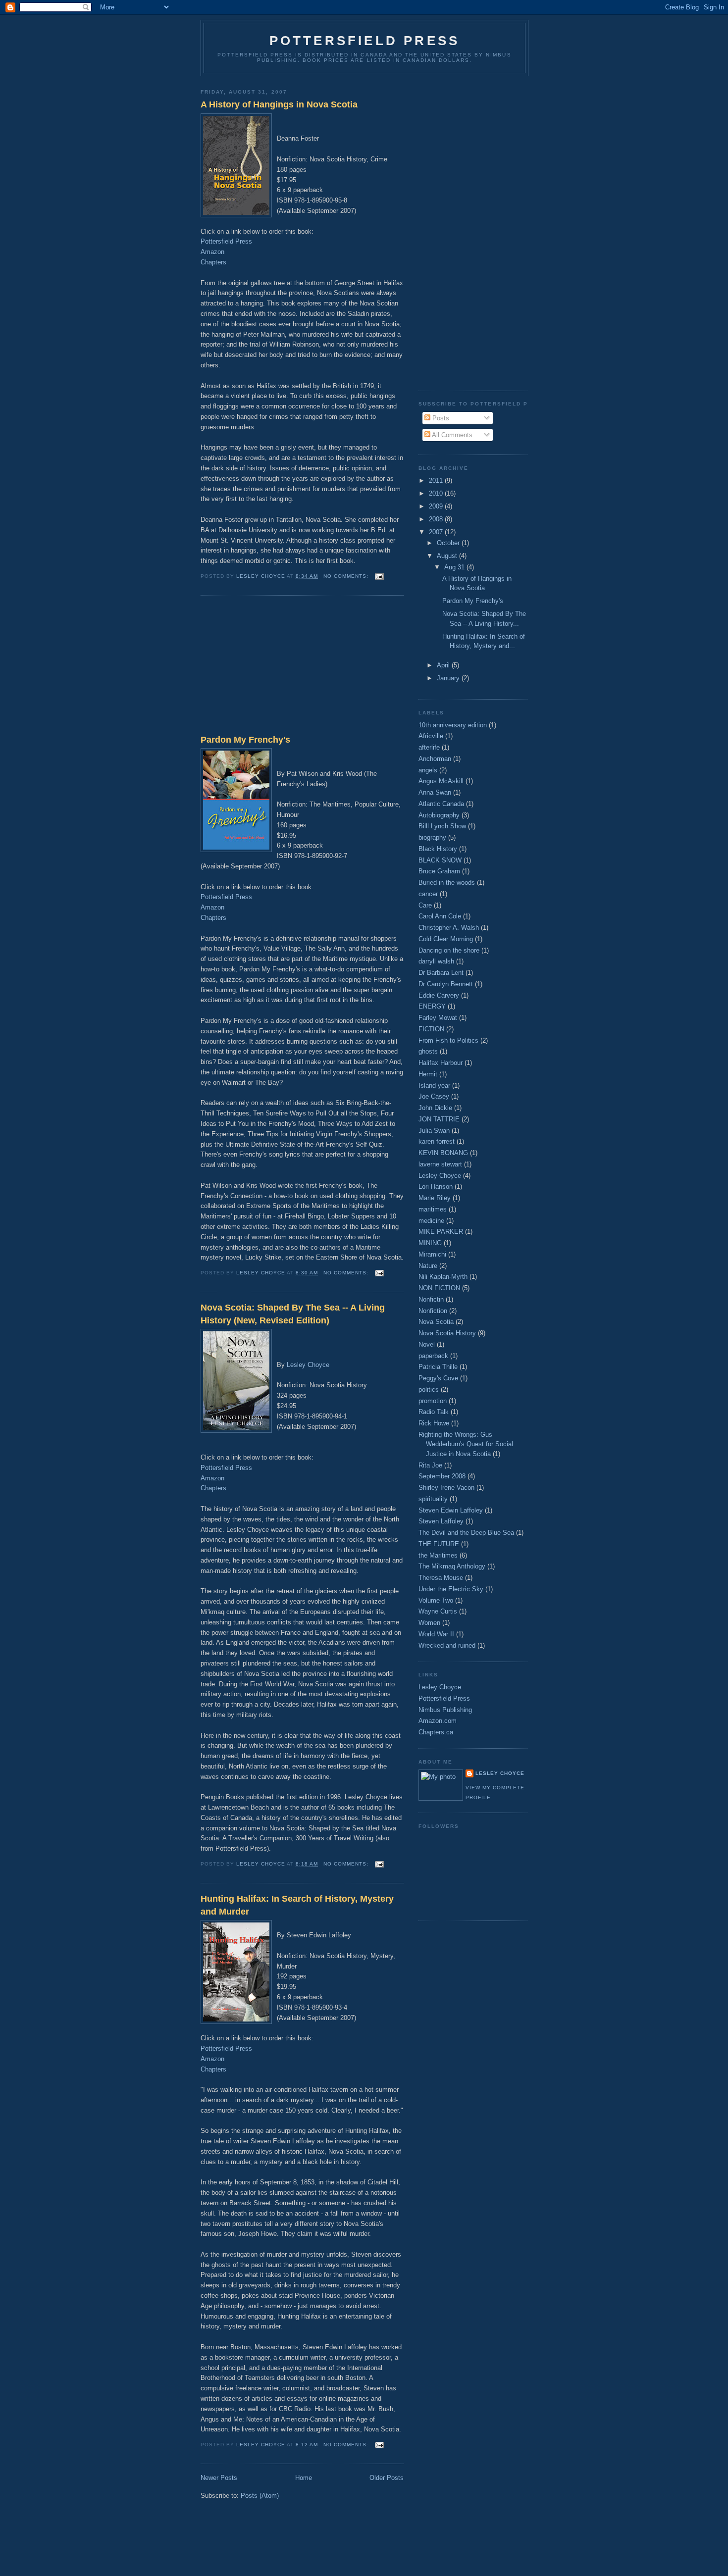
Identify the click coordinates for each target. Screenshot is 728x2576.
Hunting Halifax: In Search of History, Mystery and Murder (297, 1905)
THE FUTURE (439, 1544)
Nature (428, 1266)
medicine (431, 1221)
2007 (437, 532)
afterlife (429, 747)
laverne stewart (440, 1164)
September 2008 (442, 1476)
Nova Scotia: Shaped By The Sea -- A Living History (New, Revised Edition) (293, 1314)
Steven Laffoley (441, 1521)
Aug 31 (455, 567)
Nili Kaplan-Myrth (443, 1277)
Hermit (428, 1074)
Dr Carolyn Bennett (446, 984)
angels (428, 770)
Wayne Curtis (438, 1611)
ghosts (428, 1051)
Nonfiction (433, 1311)
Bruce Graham (439, 871)
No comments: (347, 576)
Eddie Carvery (439, 995)
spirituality (433, 1499)
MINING (430, 1243)
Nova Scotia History (447, 1333)
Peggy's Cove (438, 1378)
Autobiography (439, 815)
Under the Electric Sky (451, 1589)
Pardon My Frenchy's (245, 740)
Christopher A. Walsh (449, 928)
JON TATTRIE (439, 1119)
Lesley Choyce (308, 1365)
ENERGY (432, 1006)
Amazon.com (438, 1721)
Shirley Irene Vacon (446, 1488)
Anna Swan (435, 792)
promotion (433, 1401)
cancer (428, 894)
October (449, 543)
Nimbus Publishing (445, 1710)
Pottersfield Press (365, 41)
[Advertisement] (275, 667)
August (448, 556)
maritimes (433, 1209)
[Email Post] (379, 576)
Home (304, 2478)
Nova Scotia (436, 1322)
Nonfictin (431, 1299)
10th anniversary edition (453, 725)
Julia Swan (434, 1131)
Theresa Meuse (441, 1578)
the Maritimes (438, 1555)
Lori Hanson (436, 1187)
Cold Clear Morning (446, 939)
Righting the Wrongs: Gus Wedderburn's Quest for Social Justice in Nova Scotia (466, 1444)
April (444, 665)
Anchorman (435, 759)
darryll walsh (436, 961)
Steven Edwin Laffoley (451, 1510)
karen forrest (437, 1141)
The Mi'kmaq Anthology (452, 1566)
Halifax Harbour (441, 1063)
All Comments (451, 435)
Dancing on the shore (449, 950)
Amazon (212, 252)
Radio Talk (434, 1412)
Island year (434, 1086)
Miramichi (432, 1254)
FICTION (431, 1029)
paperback (433, 1356)
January (449, 678)
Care (425, 905)
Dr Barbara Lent (441, 973)
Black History (438, 849)
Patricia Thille (438, 1367)
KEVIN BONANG (443, 1153)
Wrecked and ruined (447, 1645)
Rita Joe (430, 1465)
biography (432, 837)
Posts (440, 418)
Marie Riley (435, 1198)
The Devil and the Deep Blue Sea (466, 1533)
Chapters (213, 262)
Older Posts (387, 2478)
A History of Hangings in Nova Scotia (279, 104)
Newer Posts (219, 2478)
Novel (427, 1344)
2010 (437, 493)
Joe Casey (434, 1096)
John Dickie (435, 1108)
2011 (437, 480)
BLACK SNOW (440, 860)
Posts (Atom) (260, 2496)
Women (429, 1623)
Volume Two (436, 1600)
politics (429, 1389)
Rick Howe (434, 1423)
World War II (436, 1634)
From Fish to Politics (448, 1040)
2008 (437, 519)
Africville (431, 736)
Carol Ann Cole (440, 916)
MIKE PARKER (441, 1232)
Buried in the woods (447, 883)
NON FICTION (439, 1288)
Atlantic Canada (441, 804)
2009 (437, 506)
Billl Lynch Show (442, 826)
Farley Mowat (438, 1018)
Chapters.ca (436, 1732)
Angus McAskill (441, 781)
